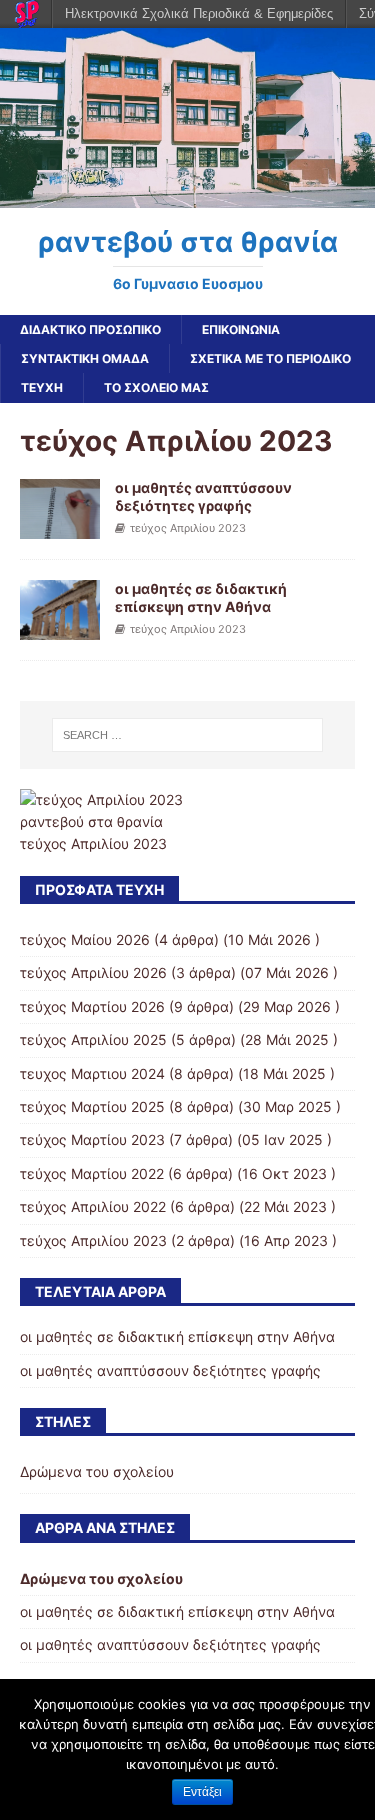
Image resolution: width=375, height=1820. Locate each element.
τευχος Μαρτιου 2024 (92, 1073)
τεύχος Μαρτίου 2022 (92, 1173)
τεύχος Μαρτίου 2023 (92, 1139)
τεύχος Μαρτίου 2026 (92, 1006)
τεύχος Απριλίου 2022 (93, 1206)
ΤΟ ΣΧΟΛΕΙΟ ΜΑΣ (156, 387)
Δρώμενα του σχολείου (97, 1471)
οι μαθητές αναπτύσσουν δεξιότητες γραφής (203, 496)
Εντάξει (202, 1792)
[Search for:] (188, 735)
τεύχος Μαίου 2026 (85, 939)
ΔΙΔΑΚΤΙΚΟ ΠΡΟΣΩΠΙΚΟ (90, 329)
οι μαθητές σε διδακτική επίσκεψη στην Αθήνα (201, 597)
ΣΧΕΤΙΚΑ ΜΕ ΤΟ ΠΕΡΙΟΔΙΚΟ (270, 358)
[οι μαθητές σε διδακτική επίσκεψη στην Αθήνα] (60, 628)
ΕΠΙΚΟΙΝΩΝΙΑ (241, 329)
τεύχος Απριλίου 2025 (93, 1039)
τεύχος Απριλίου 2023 (188, 528)
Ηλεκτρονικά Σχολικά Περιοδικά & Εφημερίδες (199, 13)
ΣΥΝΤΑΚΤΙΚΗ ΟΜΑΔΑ (85, 358)
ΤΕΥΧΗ (42, 387)
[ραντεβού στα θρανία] (187, 195)
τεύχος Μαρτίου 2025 (92, 1106)
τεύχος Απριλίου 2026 (93, 972)
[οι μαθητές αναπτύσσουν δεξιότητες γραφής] (60, 527)
